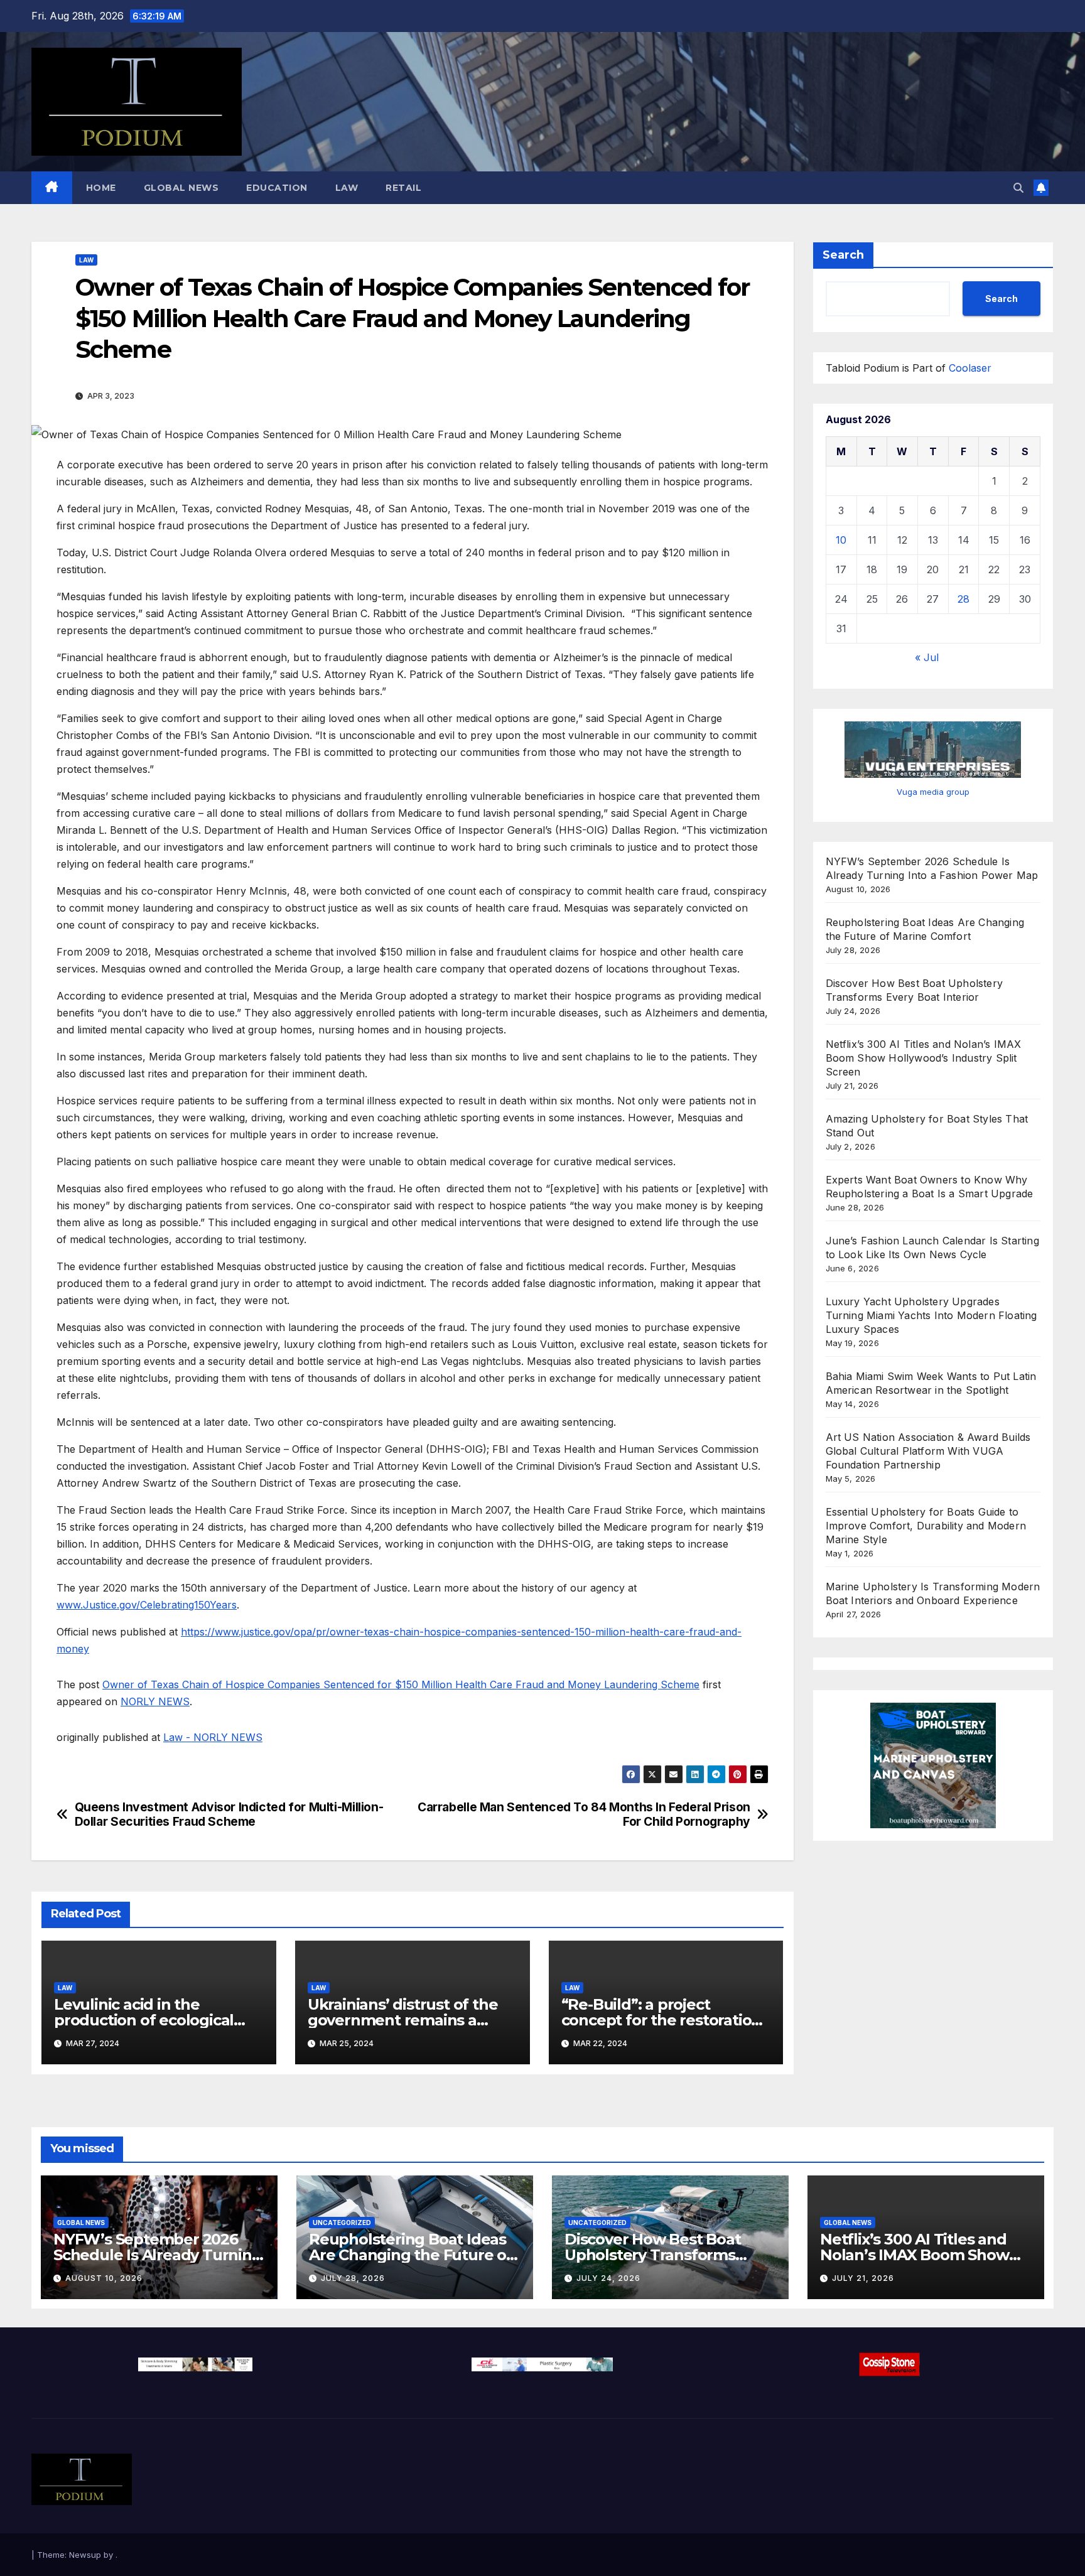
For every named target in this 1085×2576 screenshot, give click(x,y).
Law (347, 188)
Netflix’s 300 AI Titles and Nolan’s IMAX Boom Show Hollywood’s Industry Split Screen (924, 1058)
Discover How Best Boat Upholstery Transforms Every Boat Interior (653, 2255)
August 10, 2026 (104, 2278)
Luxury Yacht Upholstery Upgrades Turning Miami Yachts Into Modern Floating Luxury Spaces (931, 1315)
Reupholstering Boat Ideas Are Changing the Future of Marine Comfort (411, 2255)
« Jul (927, 657)
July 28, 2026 (353, 2278)
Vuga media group (933, 792)
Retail (403, 188)
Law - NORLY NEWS (213, 1737)
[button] (1018, 188)
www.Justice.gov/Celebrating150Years (147, 1605)
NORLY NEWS (155, 1701)
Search (843, 255)
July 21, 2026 (863, 2278)
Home (101, 188)
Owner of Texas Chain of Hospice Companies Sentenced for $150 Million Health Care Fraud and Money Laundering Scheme (401, 1684)
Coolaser (970, 368)
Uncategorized (342, 2223)
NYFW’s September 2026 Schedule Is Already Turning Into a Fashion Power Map (158, 2255)
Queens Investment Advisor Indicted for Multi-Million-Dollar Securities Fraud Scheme (229, 1814)
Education (277, 188)
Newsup (85, 2555)
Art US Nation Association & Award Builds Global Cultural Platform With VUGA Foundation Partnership (928, 1451)
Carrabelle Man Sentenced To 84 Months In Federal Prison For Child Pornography (584, 1814)
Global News (181, 188)
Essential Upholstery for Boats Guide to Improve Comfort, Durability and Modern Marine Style (926, 1526)
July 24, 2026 (608, 2278)
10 (841, 540)
